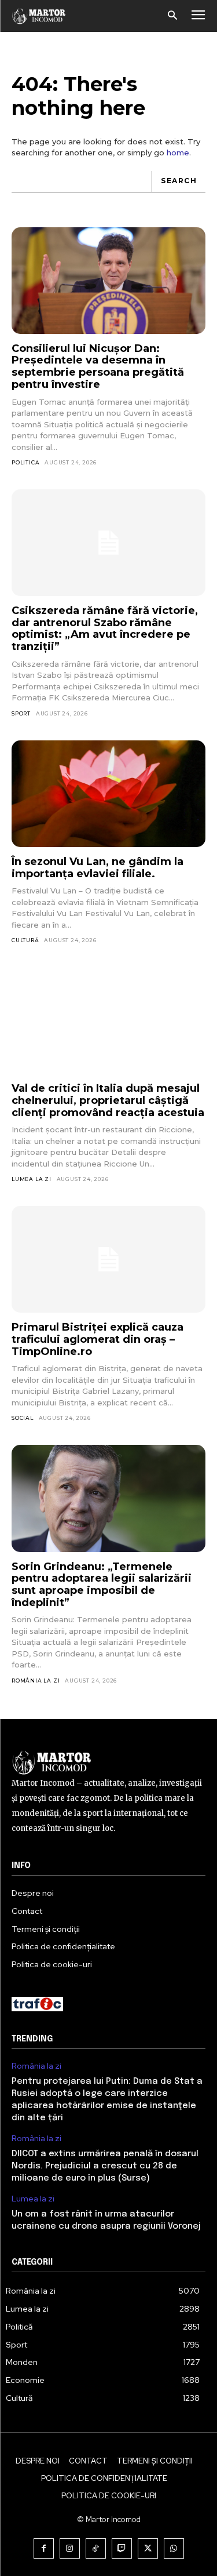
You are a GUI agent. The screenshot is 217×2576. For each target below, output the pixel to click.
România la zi (36, 1681)
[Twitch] (122, 2548)
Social (23, 1418)
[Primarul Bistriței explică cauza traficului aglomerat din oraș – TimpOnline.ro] (108, 1259)
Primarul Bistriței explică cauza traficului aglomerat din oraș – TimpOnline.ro (98, 1339)
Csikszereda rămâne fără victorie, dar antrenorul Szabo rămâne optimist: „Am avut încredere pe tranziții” (105, 628)
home (178, 152)
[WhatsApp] (174, 2548)
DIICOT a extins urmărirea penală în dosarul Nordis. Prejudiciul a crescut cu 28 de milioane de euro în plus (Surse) (105, 2166)
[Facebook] (44, 2548)
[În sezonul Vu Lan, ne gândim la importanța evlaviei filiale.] (108, 794)
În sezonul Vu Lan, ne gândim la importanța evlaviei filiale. (98, 868)
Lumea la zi (32, 1179)
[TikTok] (96, 2548)
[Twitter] (148, 2548)
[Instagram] (70, 2548)
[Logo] (39, 16)
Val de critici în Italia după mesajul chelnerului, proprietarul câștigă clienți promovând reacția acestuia (108, 1100)
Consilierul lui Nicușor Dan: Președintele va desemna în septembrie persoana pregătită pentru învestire (98, 366)
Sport (21, 713)
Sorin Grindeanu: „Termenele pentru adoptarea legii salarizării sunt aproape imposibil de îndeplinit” (102, 1585)
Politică (25, 462)
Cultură (25, 940)
